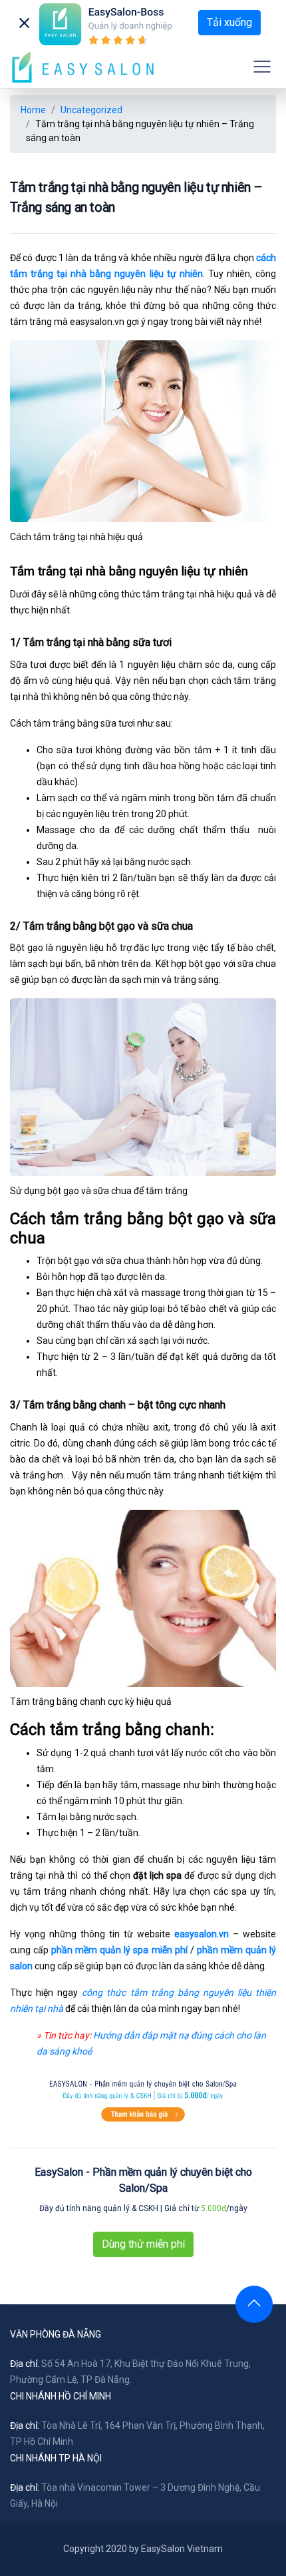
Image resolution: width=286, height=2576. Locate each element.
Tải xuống (229, 22)
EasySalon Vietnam (182, 2549)
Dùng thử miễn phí (143, 2244)
